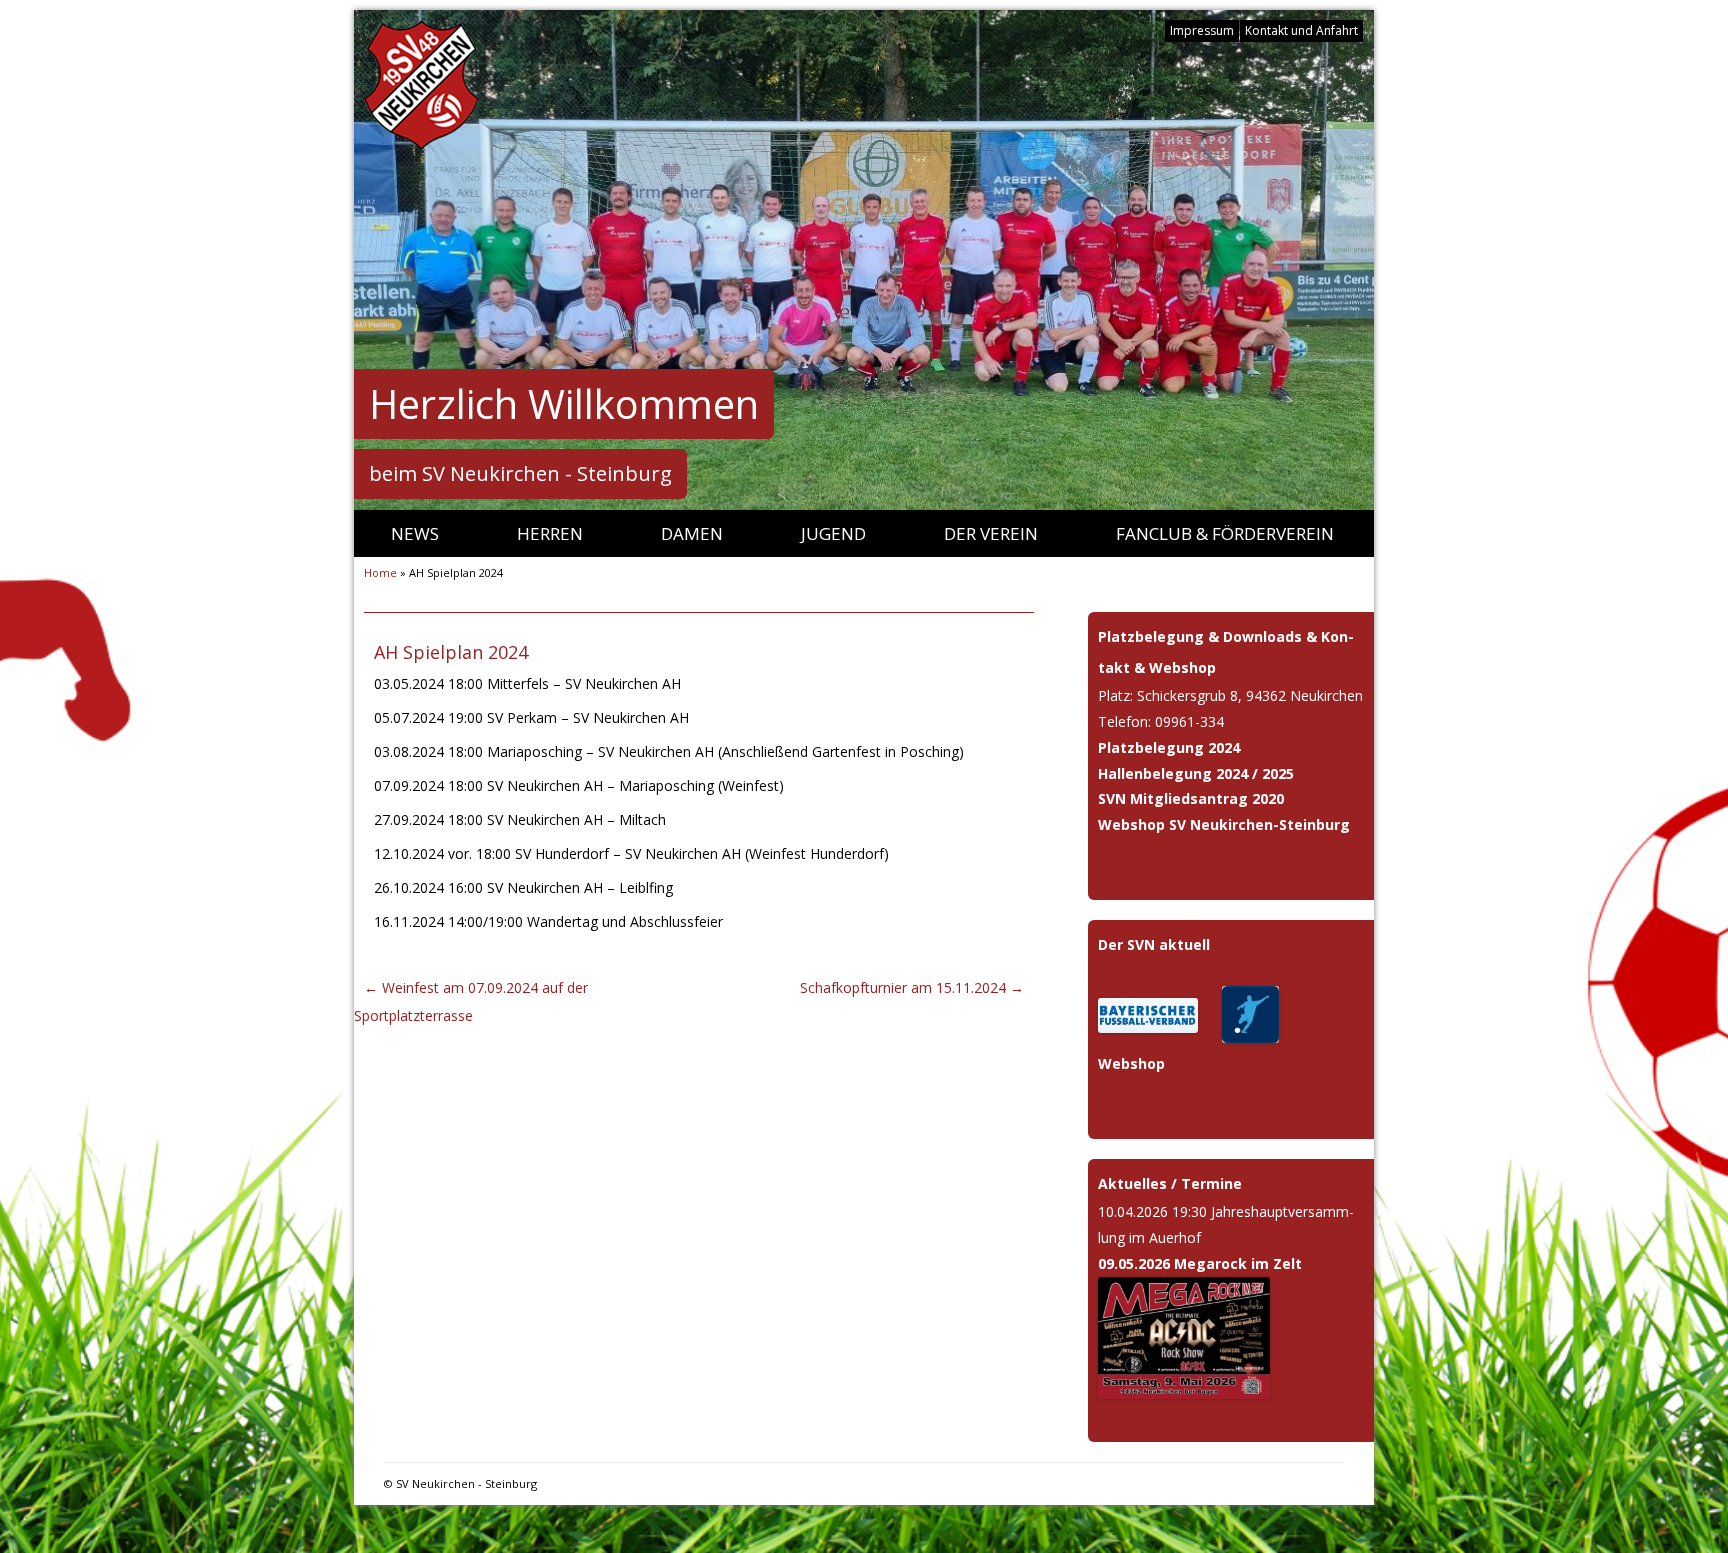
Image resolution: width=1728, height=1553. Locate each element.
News (415, 533)
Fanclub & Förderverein (1225, 533)
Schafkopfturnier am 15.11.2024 (912, 987)
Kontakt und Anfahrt (1301, 30)
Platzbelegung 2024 (1169, 747)
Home (380, 572)
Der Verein (991, 533)
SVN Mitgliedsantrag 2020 (1191, 798)
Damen (692, 533)
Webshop (1131, 1063)
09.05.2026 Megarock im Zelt (1200, 1263)
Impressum (1202, 30)
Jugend (833, 533)
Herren (550, 533)
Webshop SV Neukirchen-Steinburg (1224, 824)
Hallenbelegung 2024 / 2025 (1196, 773)
